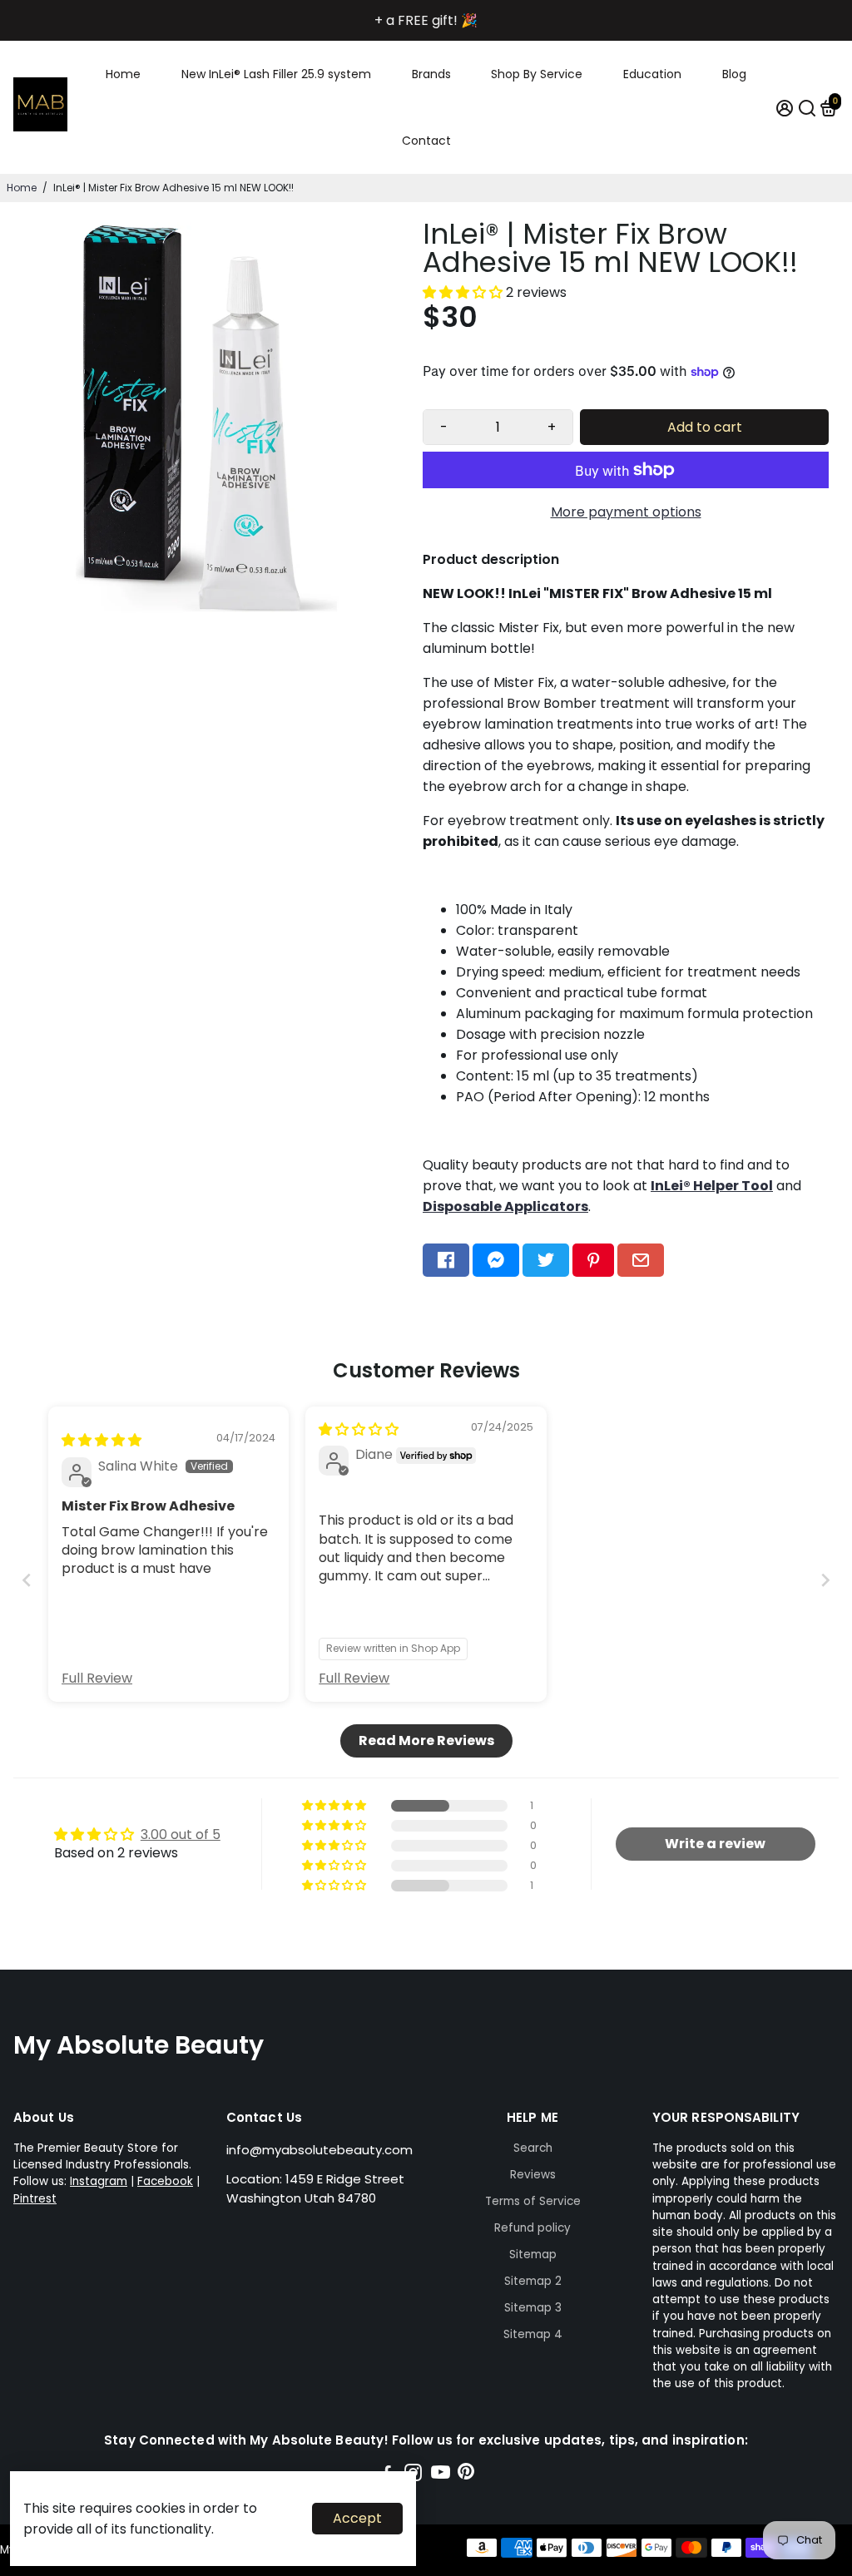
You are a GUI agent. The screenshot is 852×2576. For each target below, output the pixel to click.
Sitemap (533, 2255)
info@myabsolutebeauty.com (319, 2150)
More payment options (626, 512)
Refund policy (532, 2228)
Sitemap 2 (533, 2281)
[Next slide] (825, 1580)
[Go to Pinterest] (593, 1260)
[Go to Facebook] (446, 1260)
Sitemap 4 (533, 2334)
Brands (431, 74)
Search (533, 2148)
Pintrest (35, 2199)
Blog (734, 74)
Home (123, 74)
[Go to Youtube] (441, 2475)
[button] (464, 292)
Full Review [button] (97, 1679)
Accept (357, 2518)
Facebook (165, 2181)
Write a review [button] (715, 1844)
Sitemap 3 (533, 2308)
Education (652, 74)
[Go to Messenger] (496, 1260)
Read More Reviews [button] (426, 1740)
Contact (426, 141)
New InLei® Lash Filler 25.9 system (276, 74)
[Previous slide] (27, 1580)
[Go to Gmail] (641, 1260)
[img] (102, 1440)
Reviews (533, 2175)
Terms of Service (533, 2201)
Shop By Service (537, 74)
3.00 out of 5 (181, 1834)
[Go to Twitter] (546, 1260)
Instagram (99, 2181)
